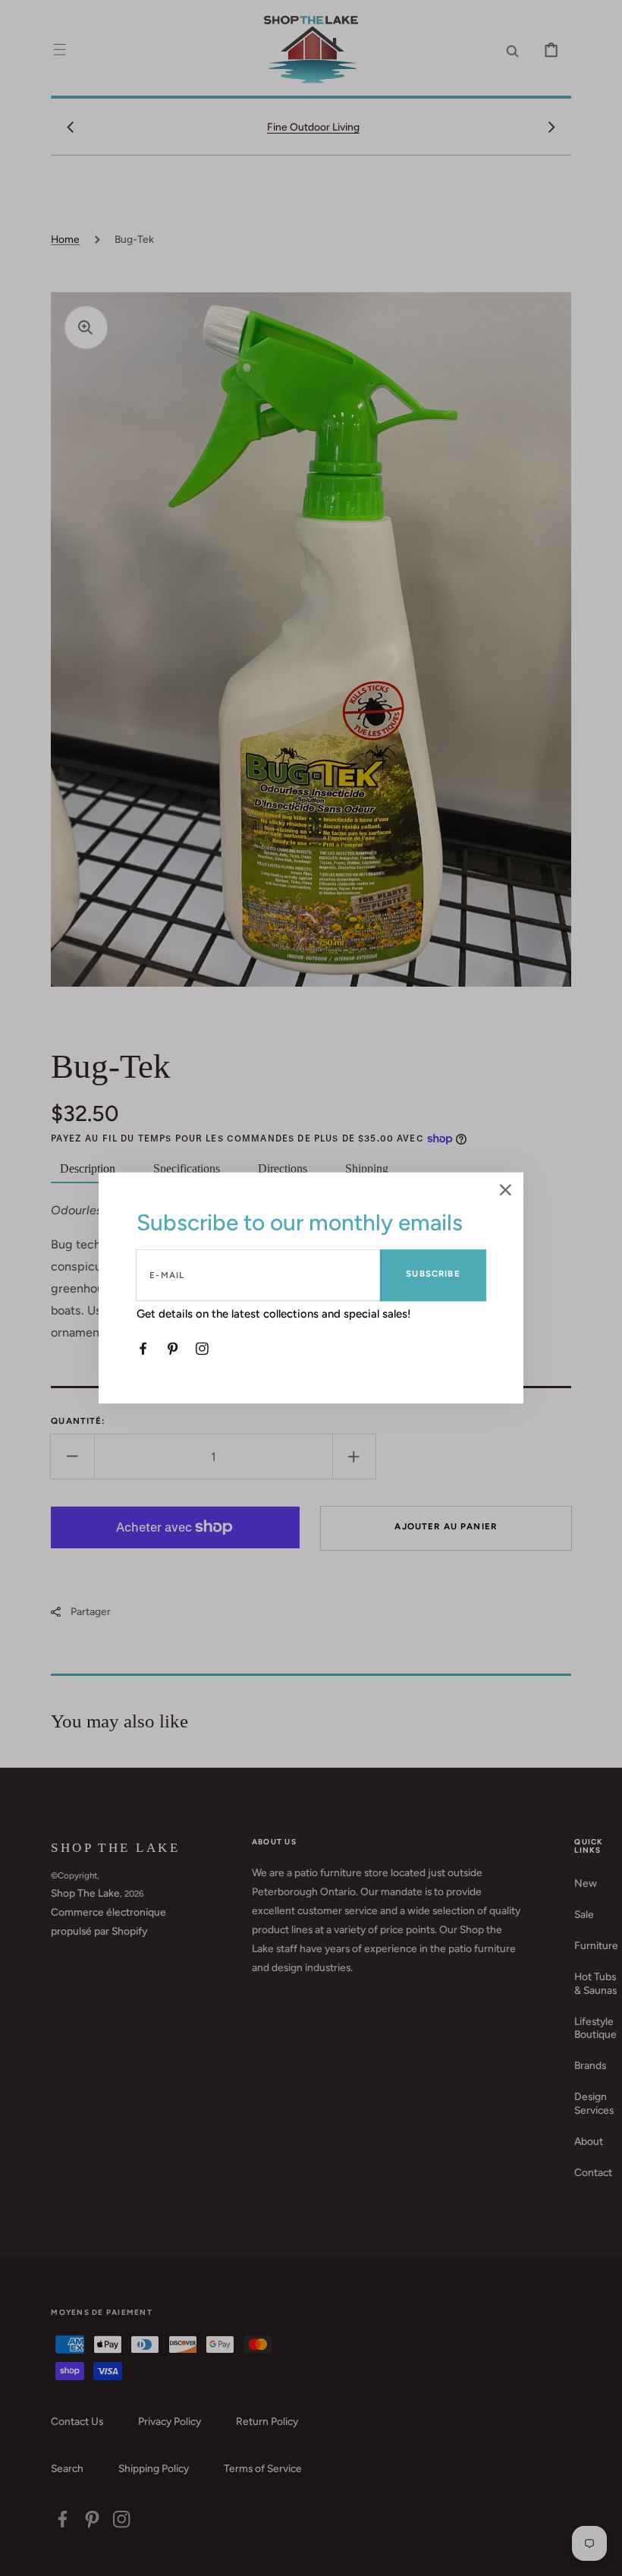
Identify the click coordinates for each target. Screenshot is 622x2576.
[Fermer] (506, 1191)
